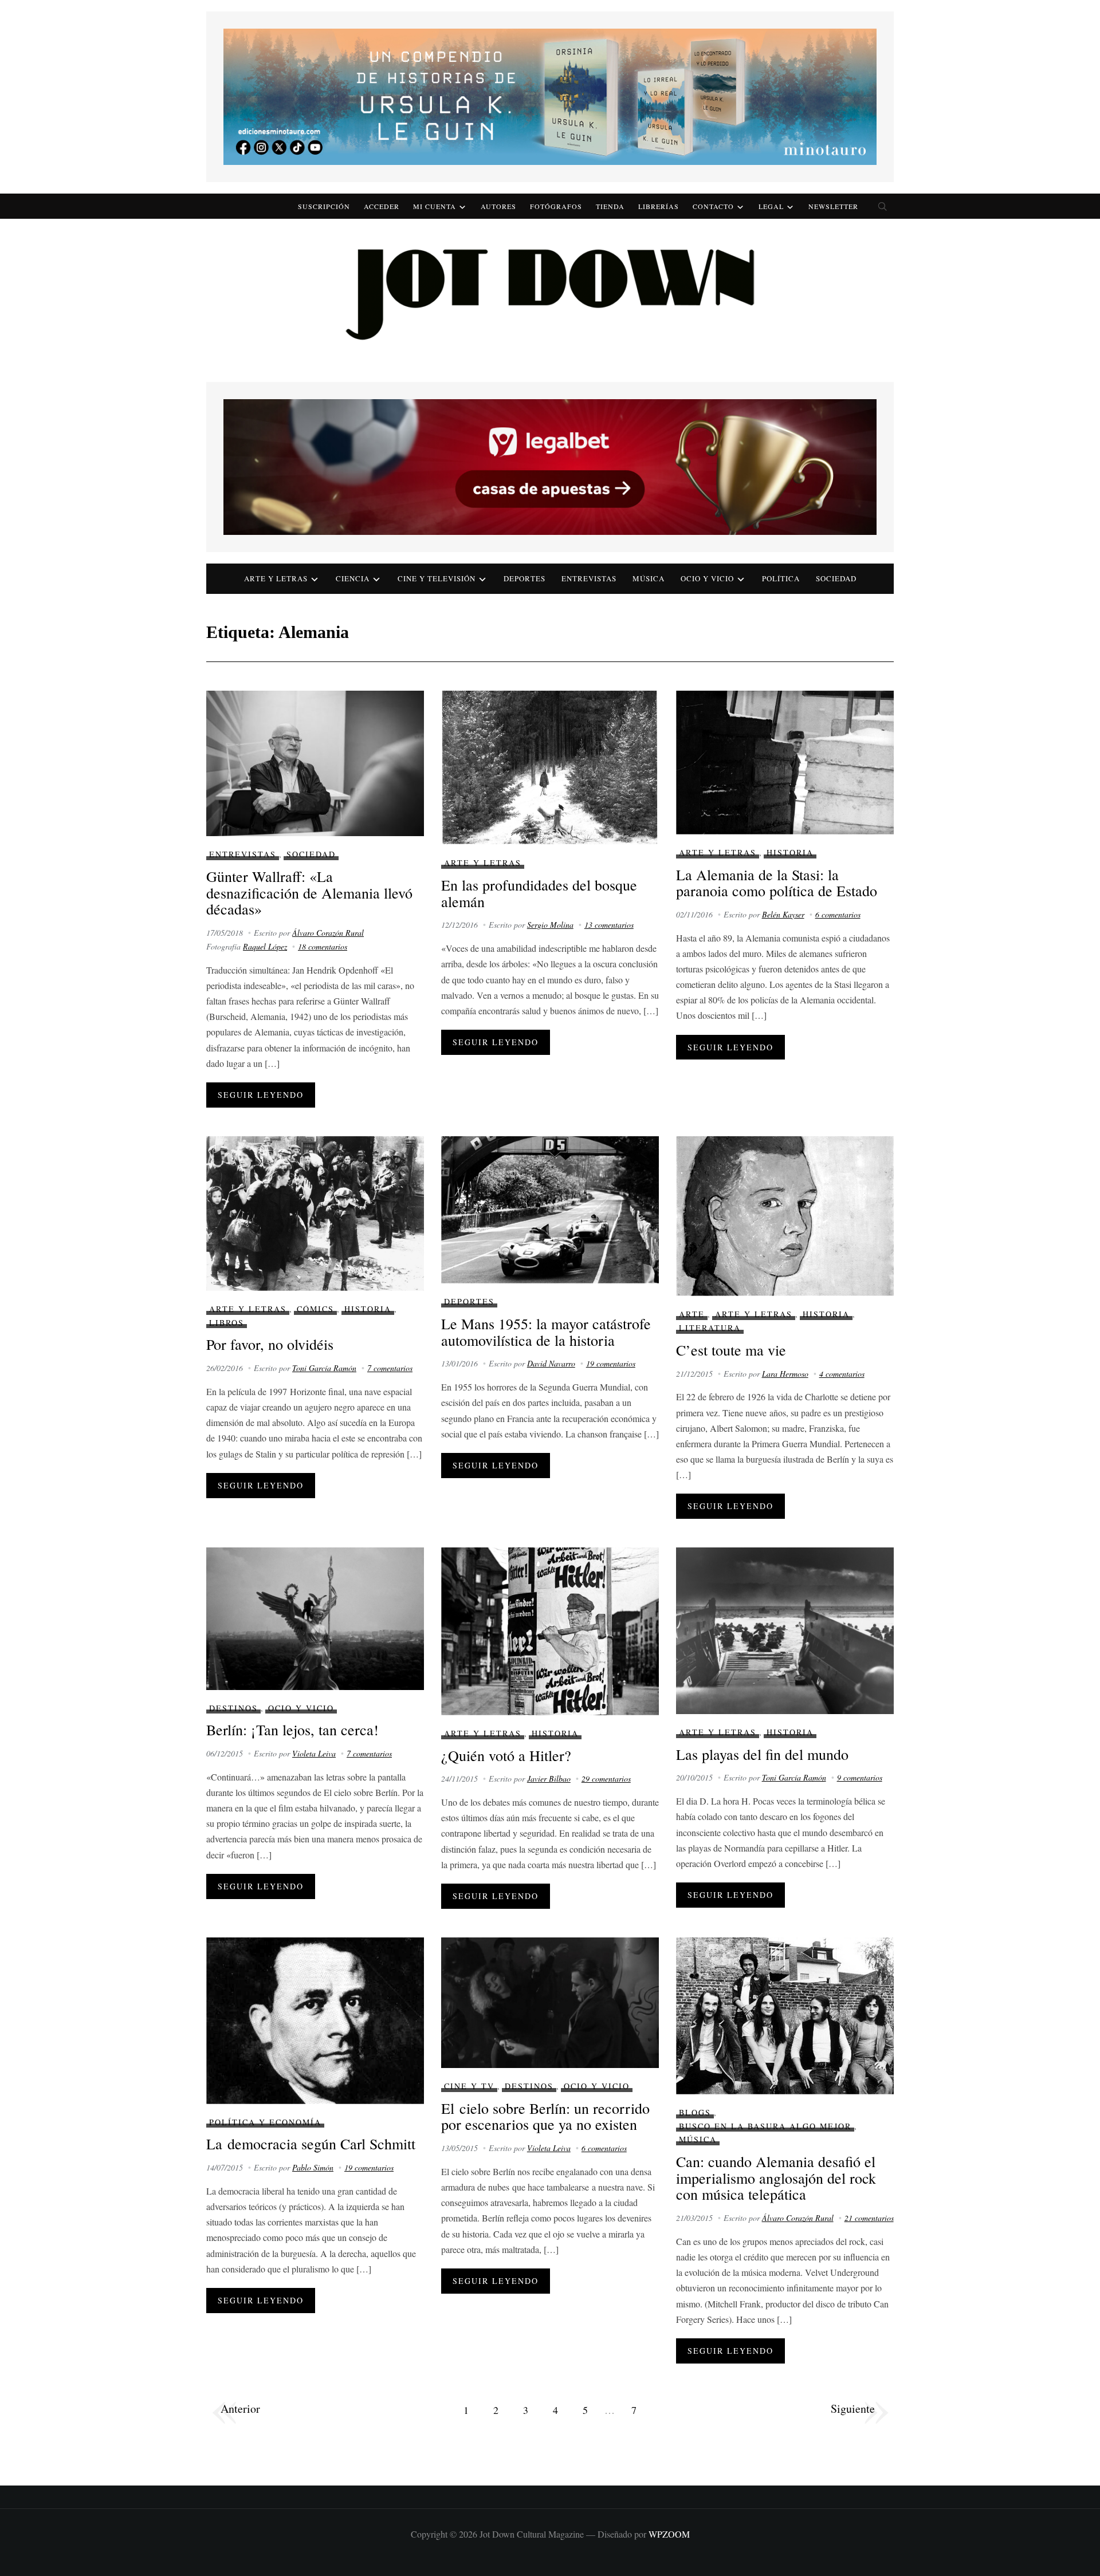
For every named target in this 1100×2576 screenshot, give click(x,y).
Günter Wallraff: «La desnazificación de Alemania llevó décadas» (309, 893)
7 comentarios (390, 1368)
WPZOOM (669, 2534)
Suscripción (324, 206)
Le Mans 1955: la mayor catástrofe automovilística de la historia (546, 1332)
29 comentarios (606, 1779)
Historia (790, 852)
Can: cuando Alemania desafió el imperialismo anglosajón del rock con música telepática (776, 2178)
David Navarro (551, 1363)
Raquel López (265, 946)
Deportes (525, 578)
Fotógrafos (556, 206)
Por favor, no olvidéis (270, 1344)
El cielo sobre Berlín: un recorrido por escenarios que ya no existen (545, 2116)
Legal (771, 206)
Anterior (240, 2408)
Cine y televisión (437, 578)
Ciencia (353, 578)
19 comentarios (611, 1363)
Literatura (710, 1328)
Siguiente (853, 2408)
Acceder (382, 206)
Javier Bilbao (549, 1779)
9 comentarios (860, 1777)
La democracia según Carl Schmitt (311, 2144)
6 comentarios (838, 914)
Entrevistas (589, 578)
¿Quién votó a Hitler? (506, 1755)
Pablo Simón (313, 2167)
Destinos (233, 1708)
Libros (227, 1323)
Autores (498, 206)
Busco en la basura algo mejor (765, 2126)
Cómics (315, 1309)
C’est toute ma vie (731, 1350)
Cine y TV (469, 2086)
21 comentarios (869, 2218)
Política (781, 578)
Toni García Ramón (324, 1368)
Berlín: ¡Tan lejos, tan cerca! (292, 1730)
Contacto (713, 206)
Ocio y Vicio (707, 578)
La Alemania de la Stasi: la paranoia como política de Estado (777, 883)
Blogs (695, 2112)
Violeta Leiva (314, 1753)
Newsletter (833, 206)
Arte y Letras (483, 863)
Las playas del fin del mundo (762, 1754)
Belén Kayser (783, 914)
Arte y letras (276, 578)
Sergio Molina (550, 925)
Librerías (659, 206)
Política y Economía (265, 2122)
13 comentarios (609, 925)
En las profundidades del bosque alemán (539, 893)
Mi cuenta (435, 206)
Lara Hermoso (785, 1374)
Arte (692, 1314)
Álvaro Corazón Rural (328, 933)
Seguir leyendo (261, 1095)
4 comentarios (842, 1374)
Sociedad (836, 578)
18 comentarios (323, 946)
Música (649, 578)
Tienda (610, 206)
